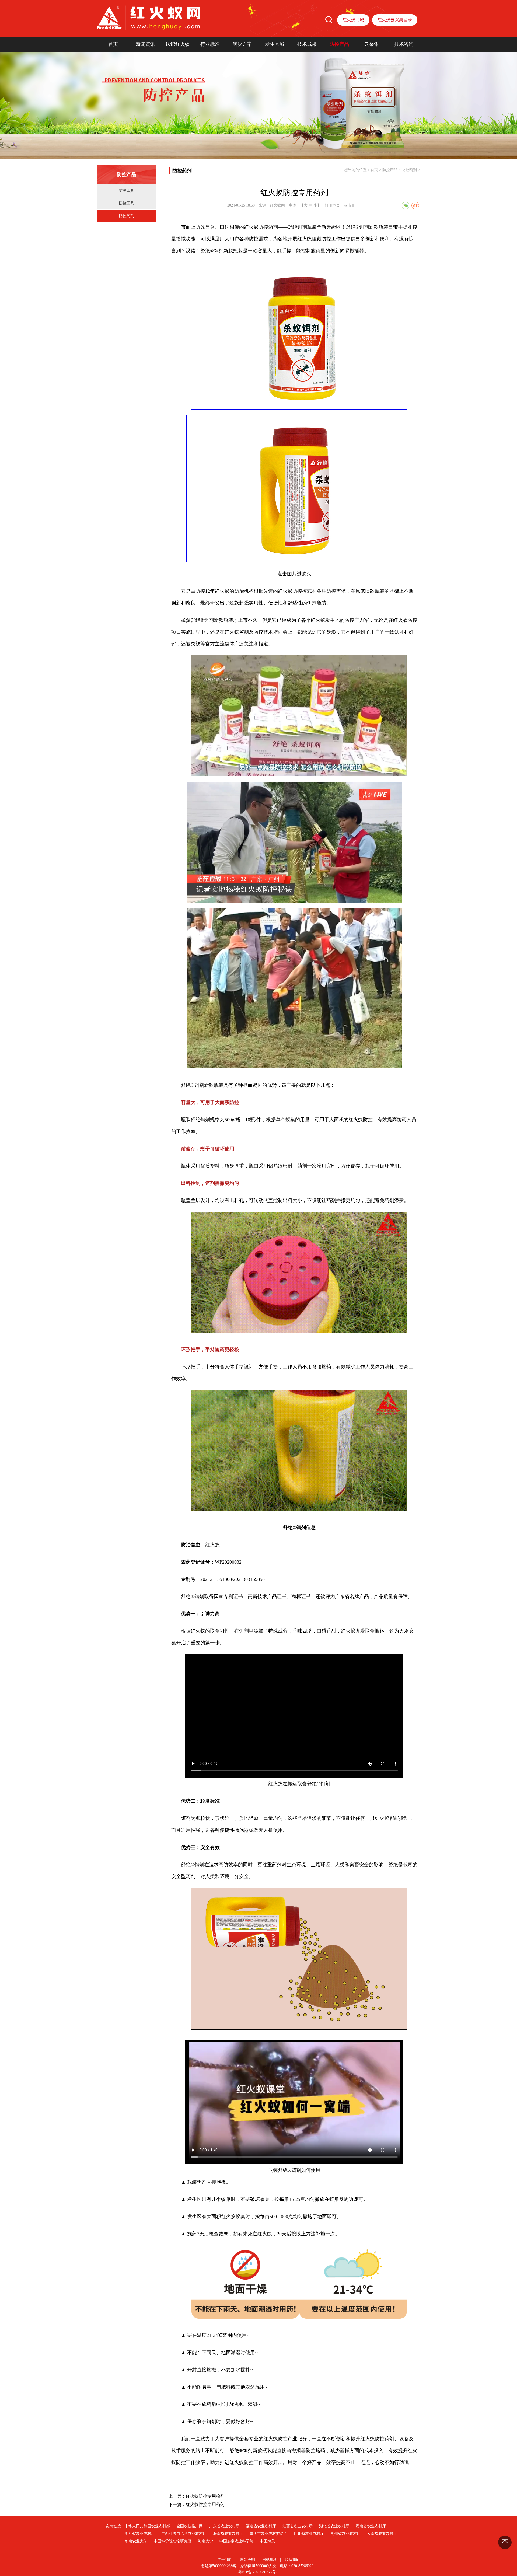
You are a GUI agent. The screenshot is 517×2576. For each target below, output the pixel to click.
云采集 (372, 44)
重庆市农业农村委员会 (268, 2534)
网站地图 (270, 2560)
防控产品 (339, 44)
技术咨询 (404, 44)
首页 (113, 44)
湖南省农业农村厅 (371, 2526)
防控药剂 (127, 216)
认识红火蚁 (178, 44)
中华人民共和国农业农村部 (147, 2526)
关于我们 (225, 2560)
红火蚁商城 (353, 20)
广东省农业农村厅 (224, 2526)
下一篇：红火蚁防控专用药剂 (197, 2505)
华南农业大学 (136, 2541)
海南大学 (205, 2541)
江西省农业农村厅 (298, 2526)
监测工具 (127, 191)
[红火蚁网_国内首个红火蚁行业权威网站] (149, 18)
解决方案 (242, 44)
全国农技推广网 (190, 2526)
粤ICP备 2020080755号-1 (258, 2572)
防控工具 (127, 203)
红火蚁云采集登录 (395, 20)
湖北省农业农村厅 (334, 2526)
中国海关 (267, 2541)
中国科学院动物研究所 (173, 2541)
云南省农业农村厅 (382, 2534)
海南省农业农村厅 (228, 2534)
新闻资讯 (145, 44)
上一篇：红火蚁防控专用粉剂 (197, 2496)
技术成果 (307, 44)
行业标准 (210, 44)
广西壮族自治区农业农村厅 (184, 2534)
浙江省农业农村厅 (140, 2534)
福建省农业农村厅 (261, 2526)
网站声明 (247, 2560)
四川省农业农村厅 (309, 2534)
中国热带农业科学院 (236, 2541)
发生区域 (275, 44)
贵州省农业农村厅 (345, 2534)
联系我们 (292, 2560)
